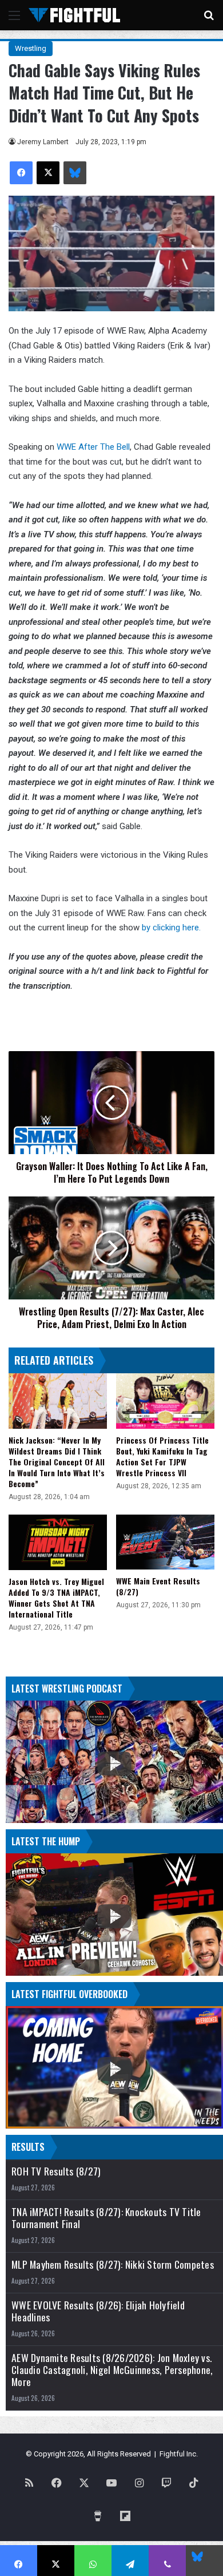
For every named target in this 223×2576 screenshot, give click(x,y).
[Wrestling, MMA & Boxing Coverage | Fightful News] (74, 15)
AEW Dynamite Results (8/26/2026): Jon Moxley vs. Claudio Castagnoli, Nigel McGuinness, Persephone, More (112, 2370)
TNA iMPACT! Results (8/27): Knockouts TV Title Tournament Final (106, 2218)
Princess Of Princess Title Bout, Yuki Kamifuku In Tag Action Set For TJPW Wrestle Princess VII (162, 1456)
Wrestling (31, 48)
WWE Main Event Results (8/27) (158, 1586)
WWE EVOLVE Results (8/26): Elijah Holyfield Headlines (98, 2311)
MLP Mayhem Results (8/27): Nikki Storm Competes (113, 2264)
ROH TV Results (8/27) (56, 2171)
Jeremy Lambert (43, 142)
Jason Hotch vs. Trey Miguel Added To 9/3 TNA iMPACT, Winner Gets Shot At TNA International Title (56, 1598)
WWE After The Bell (93, 447)
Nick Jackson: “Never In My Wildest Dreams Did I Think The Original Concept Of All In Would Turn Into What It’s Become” (57, 1462)
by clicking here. (172, 928)
